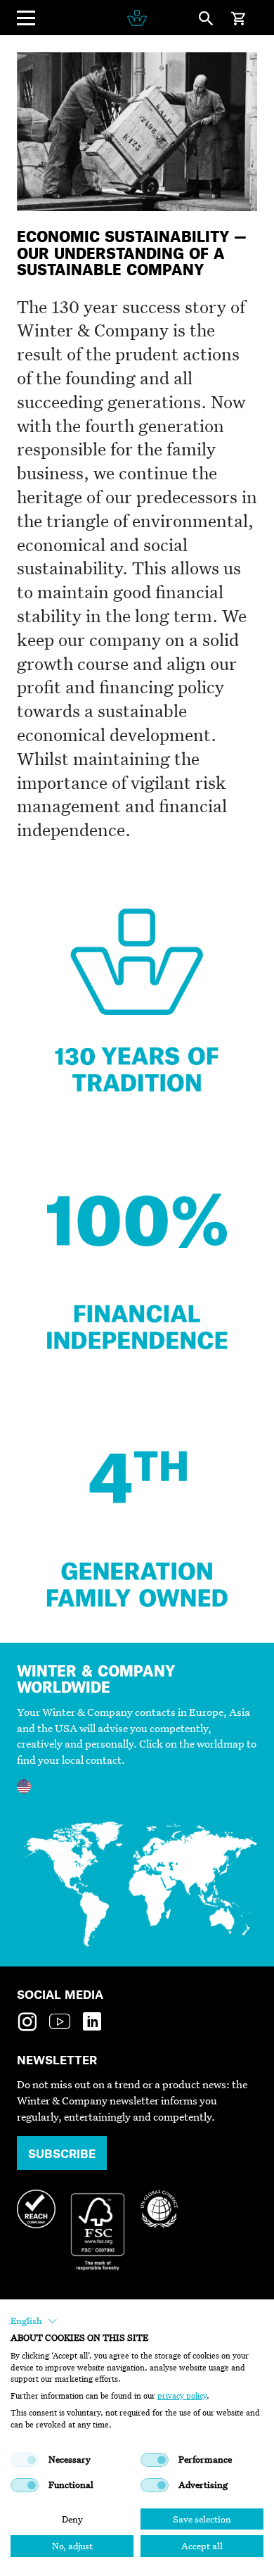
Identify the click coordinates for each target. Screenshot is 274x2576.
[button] (34, 2321)
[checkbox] (25, 2460)
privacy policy (182, 2396)
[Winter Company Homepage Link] (137, 18)
